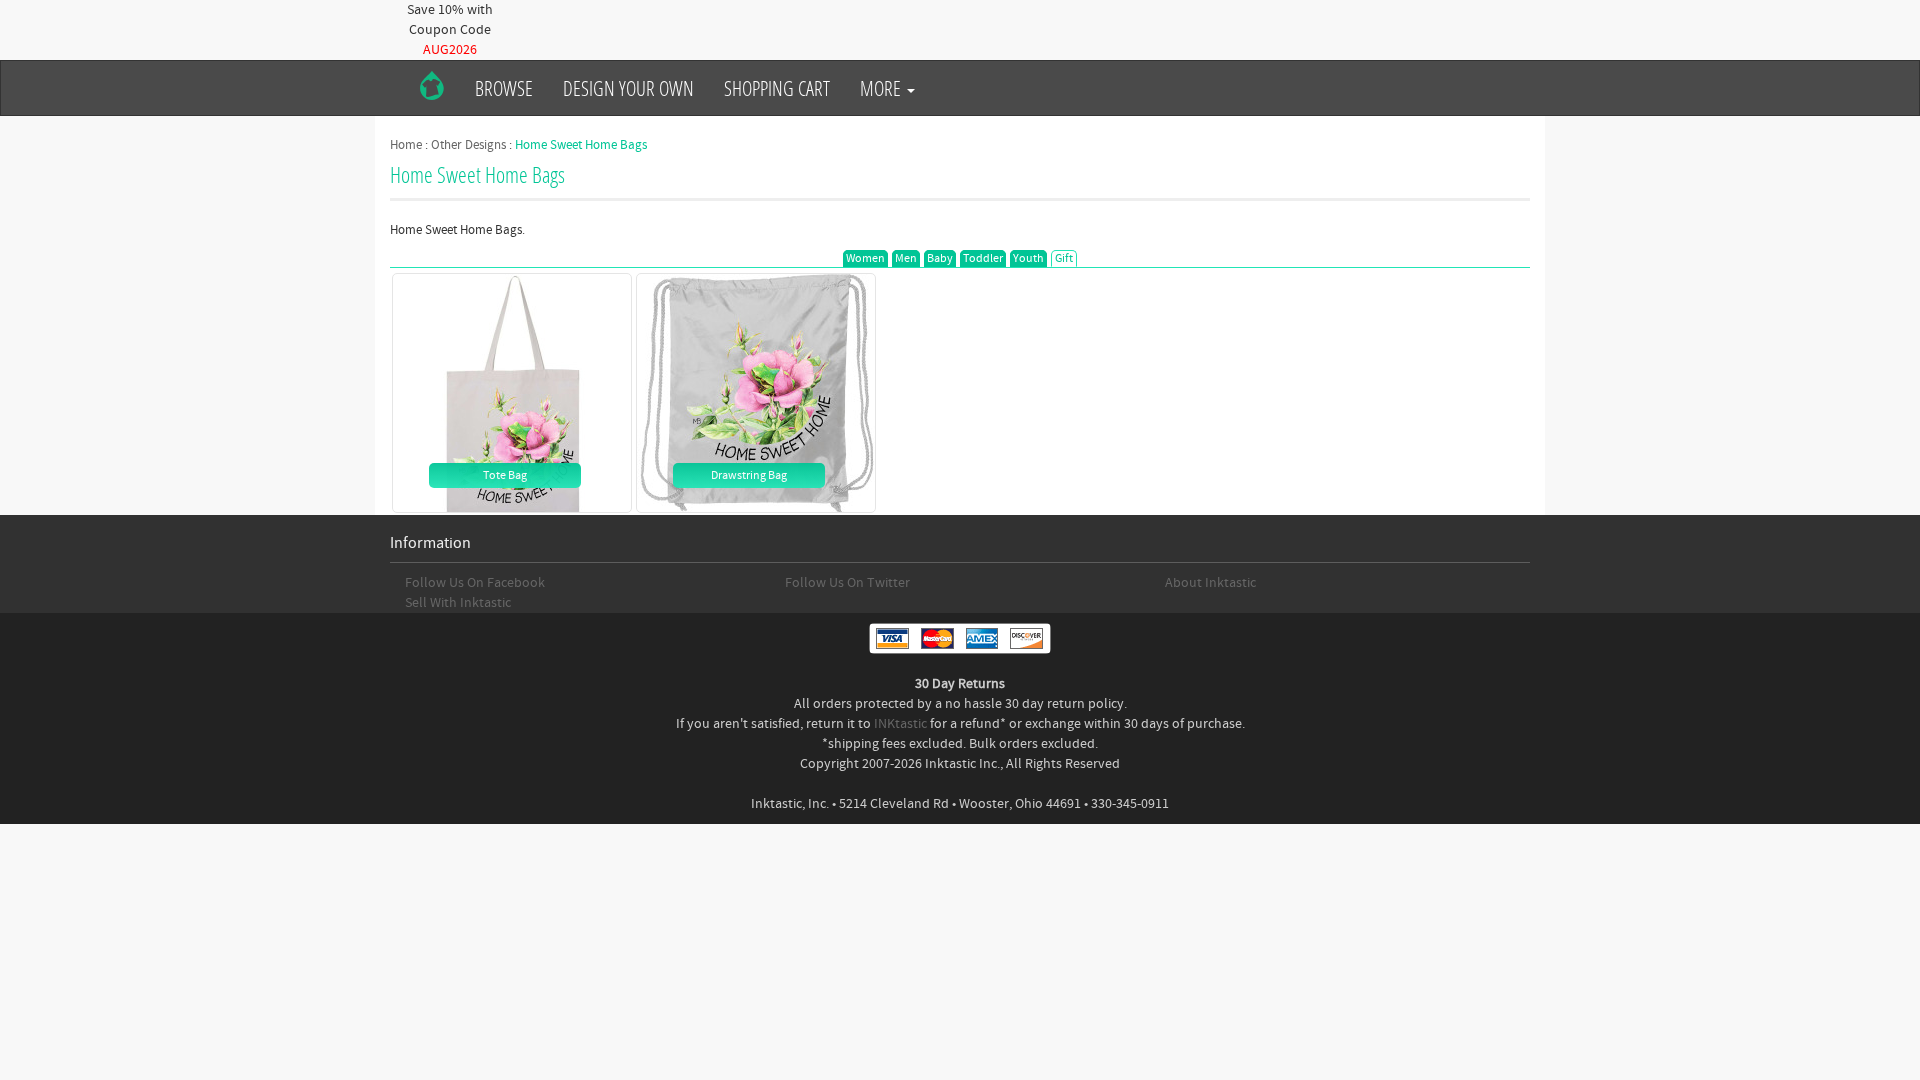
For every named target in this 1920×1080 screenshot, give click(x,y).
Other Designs (468, 145)
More (882, 88)
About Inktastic (1210, 583)
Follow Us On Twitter (847, 583)
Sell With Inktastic (458, 603)
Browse (504, 88)
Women (865, 258)
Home (406, 145)
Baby (940, 258)
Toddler (983, 258)
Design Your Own (628, 88)
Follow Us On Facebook (475, 583)
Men (906, 258)
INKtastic (900, 724)
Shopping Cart (777, 88)
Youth (1028, 258)
